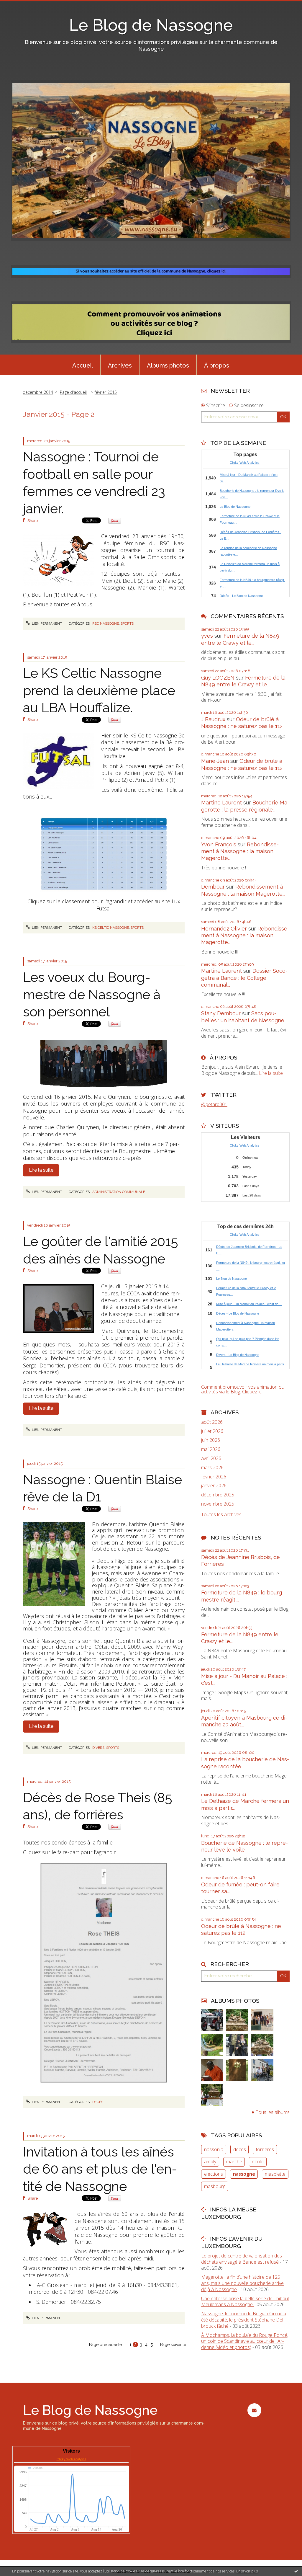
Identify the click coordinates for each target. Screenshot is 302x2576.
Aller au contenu (20, 5)
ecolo (258, 2162)
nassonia (214, 2149)
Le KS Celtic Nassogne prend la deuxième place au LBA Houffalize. (99, 690)
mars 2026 (212, 1468)
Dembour (213, 887)
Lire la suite (41, 1170)
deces (240, 2149)
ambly (210, 2162)
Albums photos (168, 365)
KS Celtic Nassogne (111, 928)
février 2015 (106, 392)
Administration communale (119, 1192)
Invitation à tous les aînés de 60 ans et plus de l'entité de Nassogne (100, 2169)
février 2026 (214, 1477)
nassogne (244, 2174)
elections (214, 2174)
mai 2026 (211, 1449)
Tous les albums (273, 2112)
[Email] (254, 2410)
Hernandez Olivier (224, 929)
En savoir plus (247, 2571)
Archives (120, 365)
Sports (127, 623)
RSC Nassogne (106, 623)
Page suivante (173, 2345)
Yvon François (219, 844)
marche (234, 2162)
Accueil (83, 365)
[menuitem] (83, 365)
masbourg (215, 2186)
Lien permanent (46, 623)
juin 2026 (211, 1440)
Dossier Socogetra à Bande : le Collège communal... (244, 978)
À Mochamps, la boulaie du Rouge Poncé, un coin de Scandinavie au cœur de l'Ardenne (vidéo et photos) (245, 2341)
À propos (217, 365)
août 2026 (212, 1422)
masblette (275, 2174)
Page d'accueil (73, 392)
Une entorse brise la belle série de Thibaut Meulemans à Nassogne (245, 2302)
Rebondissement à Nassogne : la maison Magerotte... (240, 851)
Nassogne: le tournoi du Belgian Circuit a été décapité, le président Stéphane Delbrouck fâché (244, 2320)
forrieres (265, 2149)
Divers (98, 1748)
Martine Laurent (221, 803)
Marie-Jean (215, 761)
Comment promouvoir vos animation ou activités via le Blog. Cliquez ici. (243, 1389)
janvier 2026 (214, 1486)
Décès (98, 2102)
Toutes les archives (221, 1515)
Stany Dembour (221, 1013)
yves (207, 636)
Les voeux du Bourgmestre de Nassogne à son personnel (92, 995)
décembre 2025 (218, 1495)
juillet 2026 (212, 1431)
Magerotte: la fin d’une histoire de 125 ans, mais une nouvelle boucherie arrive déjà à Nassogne (242, 2283)
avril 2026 (211, 1458)
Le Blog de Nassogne (151, 25)
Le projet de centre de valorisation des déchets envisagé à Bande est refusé (242, 2259)
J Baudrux (213, 719)
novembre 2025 (218, 1504)
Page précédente (105, 2345)
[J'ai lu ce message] (296, 2571)
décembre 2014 (38, 392)
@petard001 (214, 1104)
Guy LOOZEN (218, 678)
